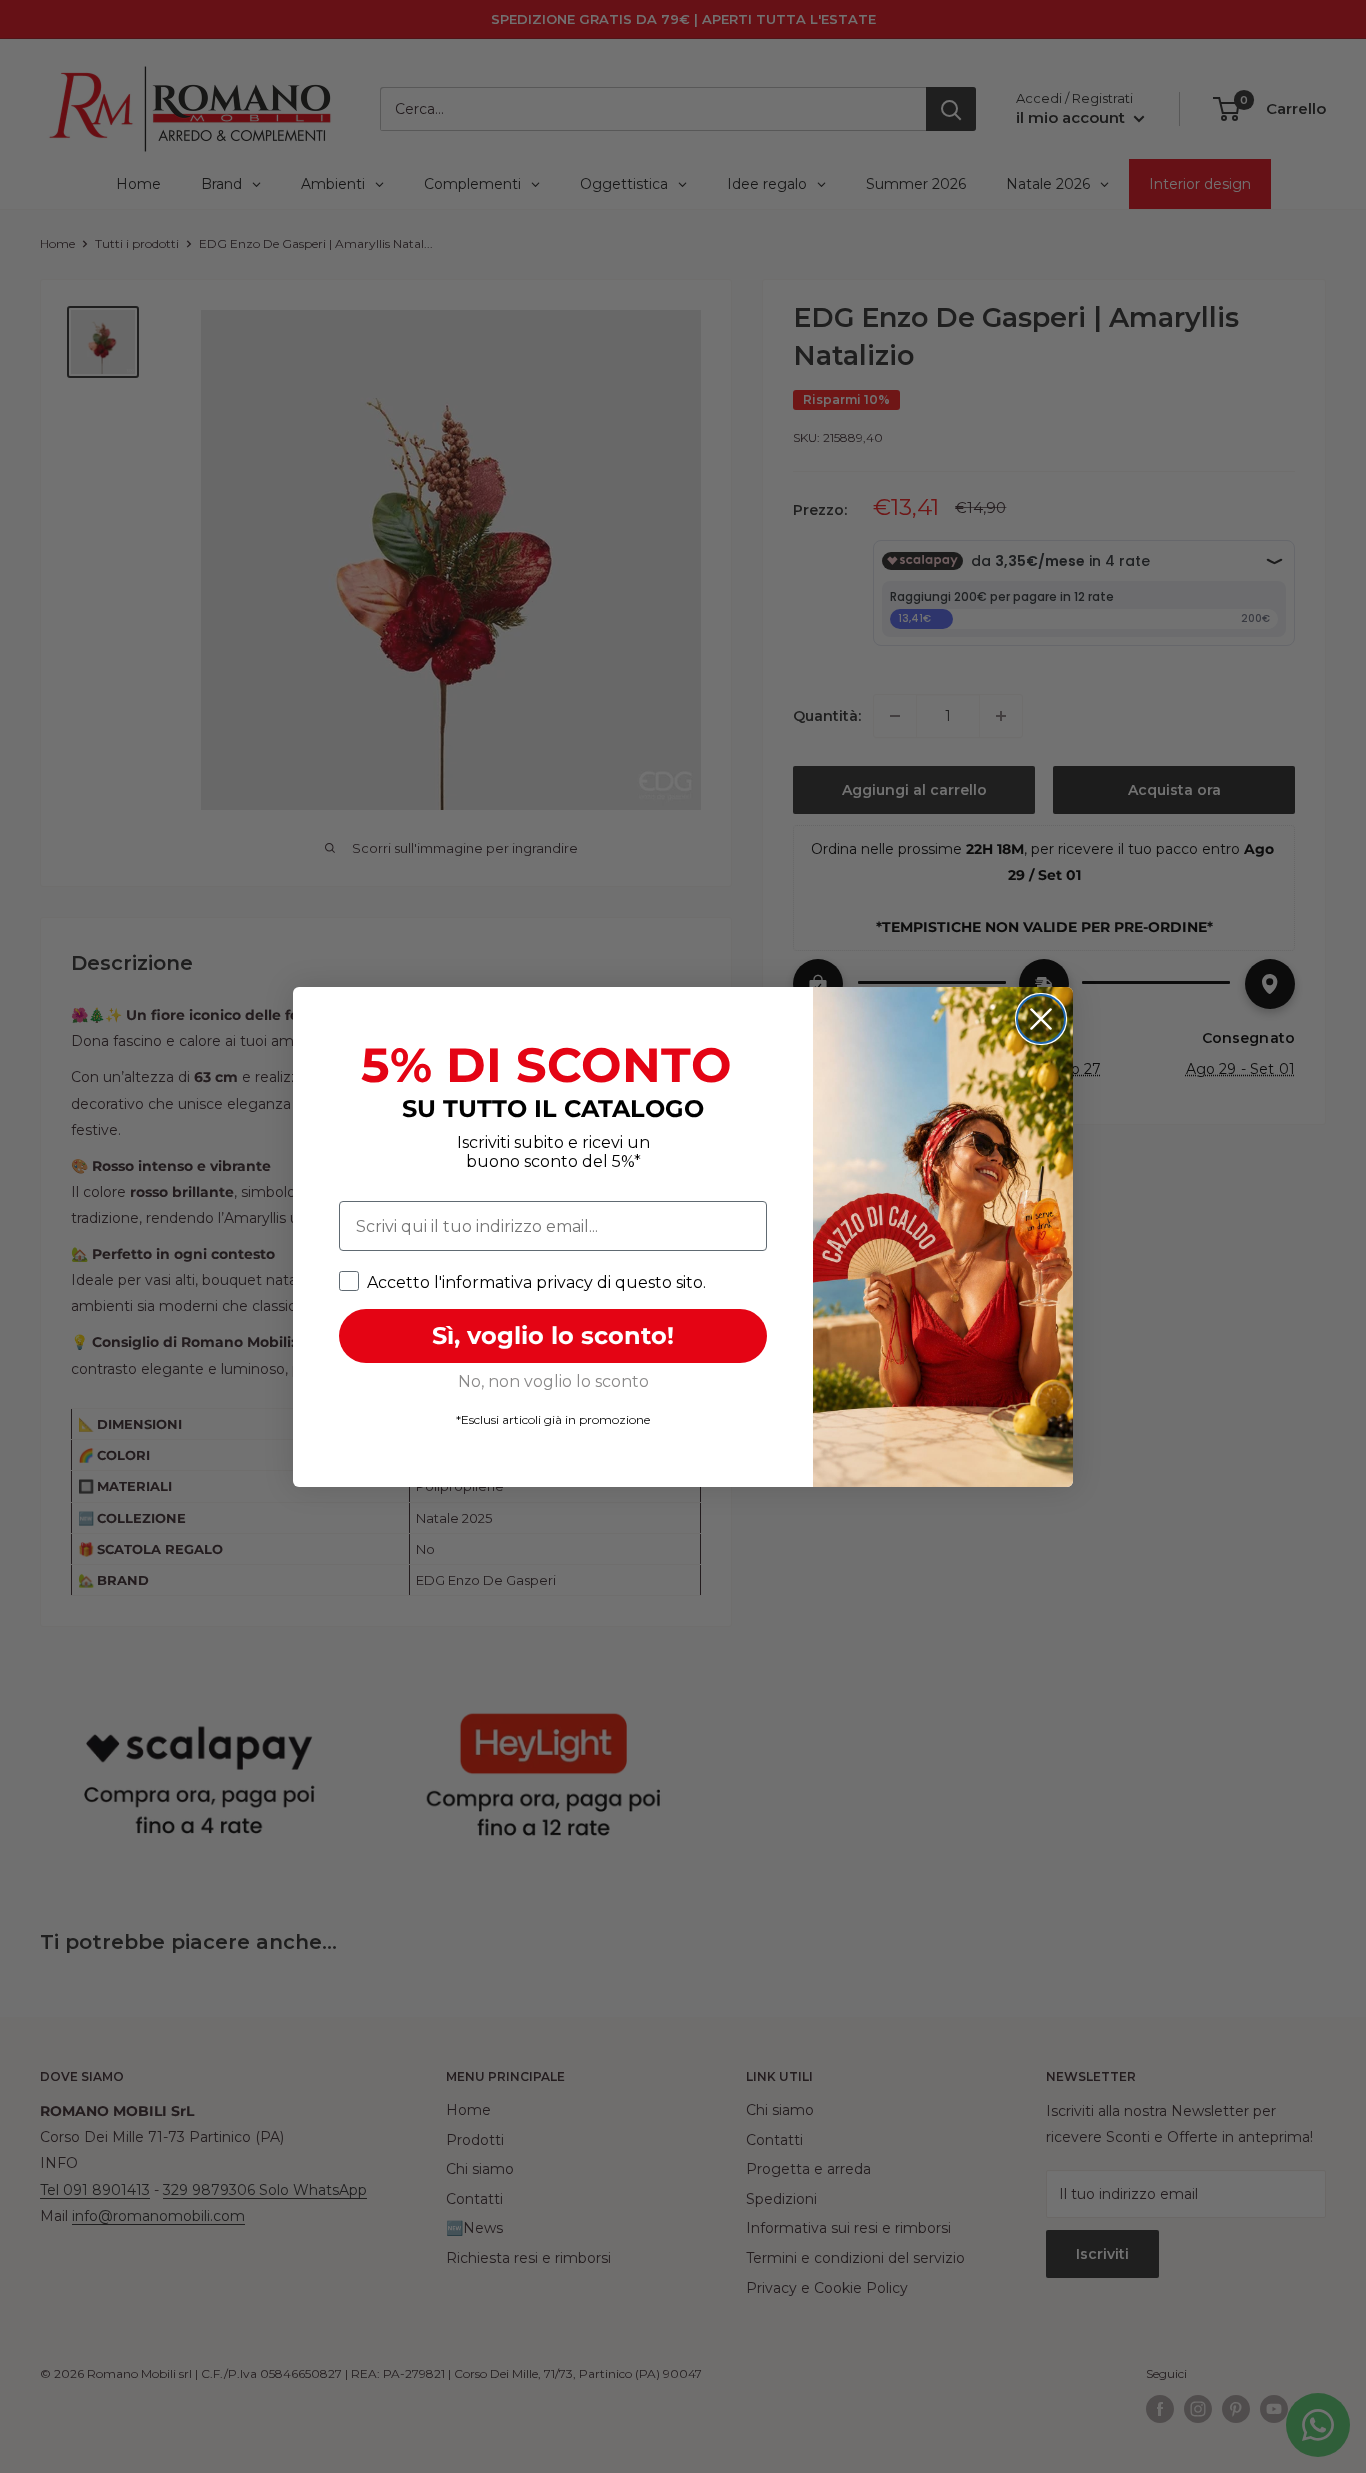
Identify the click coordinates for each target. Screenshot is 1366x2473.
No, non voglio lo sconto (553, 1381)
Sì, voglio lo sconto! (553, 1335)
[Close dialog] (1041, 1019)
